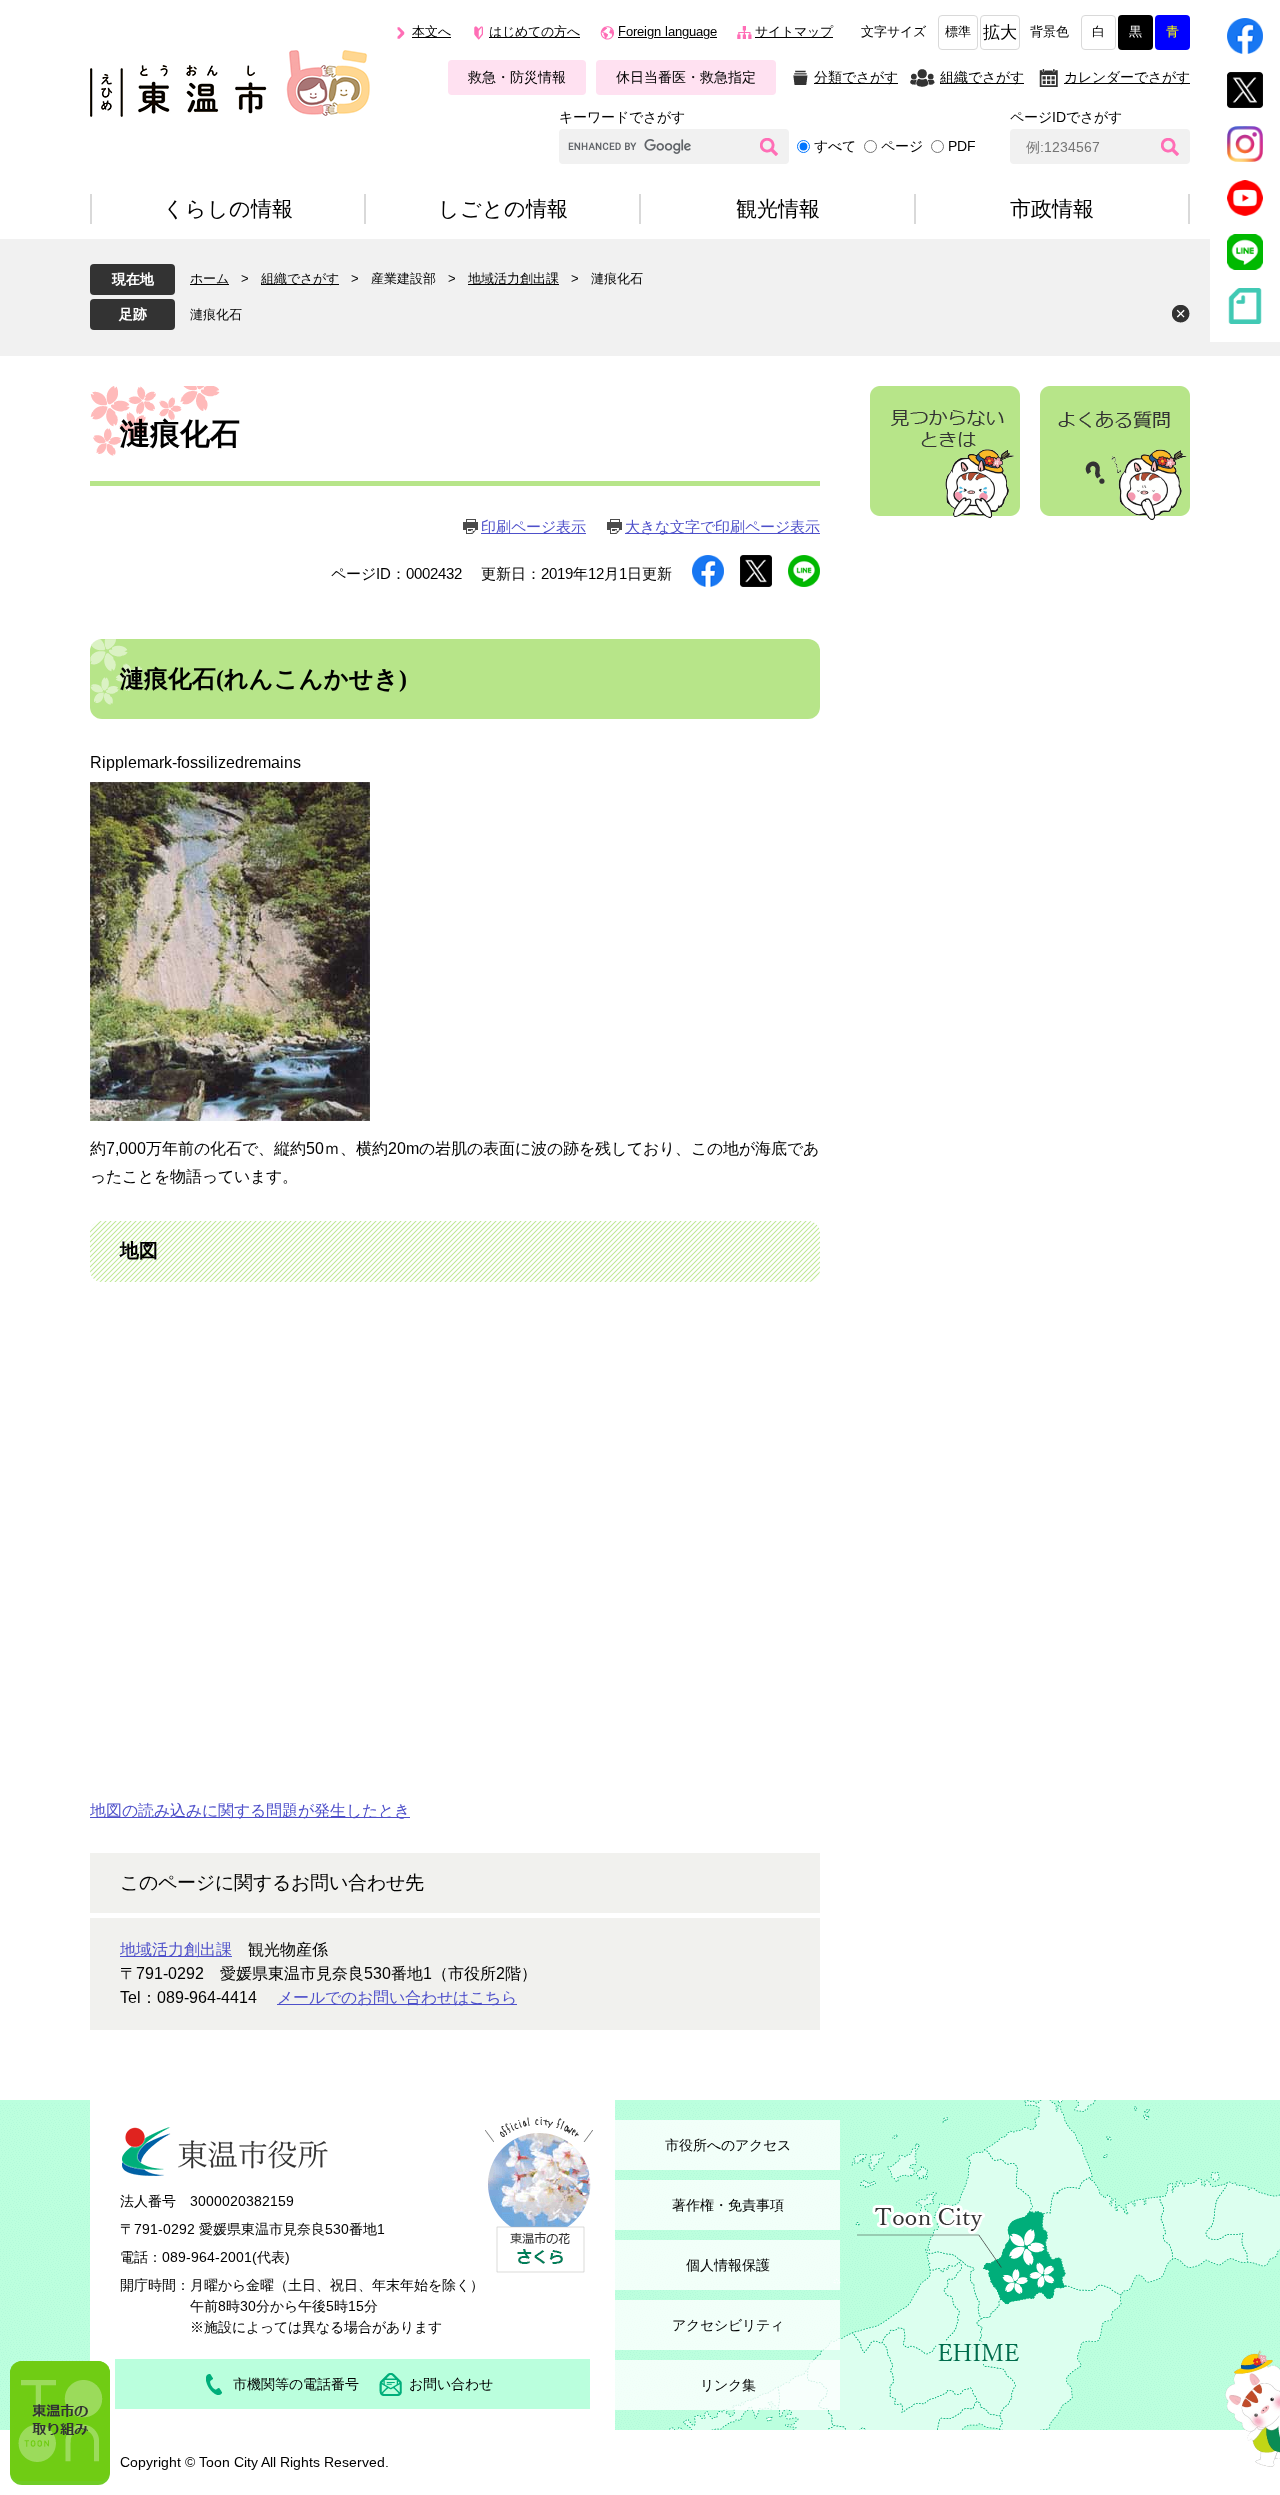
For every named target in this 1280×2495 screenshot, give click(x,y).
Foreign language (667, 32)
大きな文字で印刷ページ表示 (722, 526)
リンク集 (728, 2385)
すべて (835, 146)
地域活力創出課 (513, 278)
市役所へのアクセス (728, 2145)
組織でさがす (982, 77)
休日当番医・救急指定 (686, 77)
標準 (958, 32)
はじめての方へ (534, 32)
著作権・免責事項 (728, 2205)
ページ (902, 146)
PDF (962, 146)
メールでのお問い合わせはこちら (397, 1997)
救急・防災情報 (517, 77)
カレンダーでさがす (1127, 77)
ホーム (209, 278)
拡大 (1000, 32)
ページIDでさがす (1066, 117)
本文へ (431, 32)
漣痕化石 (216, 314)
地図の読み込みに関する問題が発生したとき (250, 1810)
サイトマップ (794, 32)
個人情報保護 (728, 2265)
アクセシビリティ (728, 2325)
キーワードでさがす (622, 117)
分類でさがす (856, 77)
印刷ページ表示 (533, 526)
